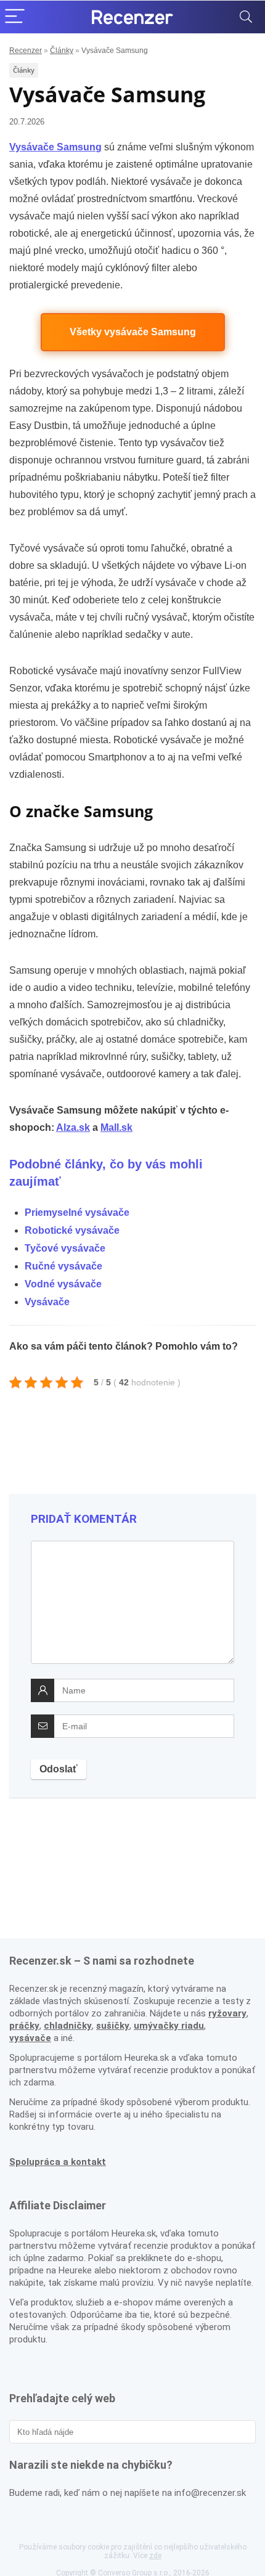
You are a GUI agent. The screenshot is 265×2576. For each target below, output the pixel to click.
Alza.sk (73, 1127)
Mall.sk (116, 1127)
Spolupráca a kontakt (58, 2162)
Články (62, 51)
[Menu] (15, 17)
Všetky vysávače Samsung (133, 332)
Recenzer (26, 51)
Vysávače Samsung (55, 147)
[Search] (246, 17)
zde (155, 2556)
